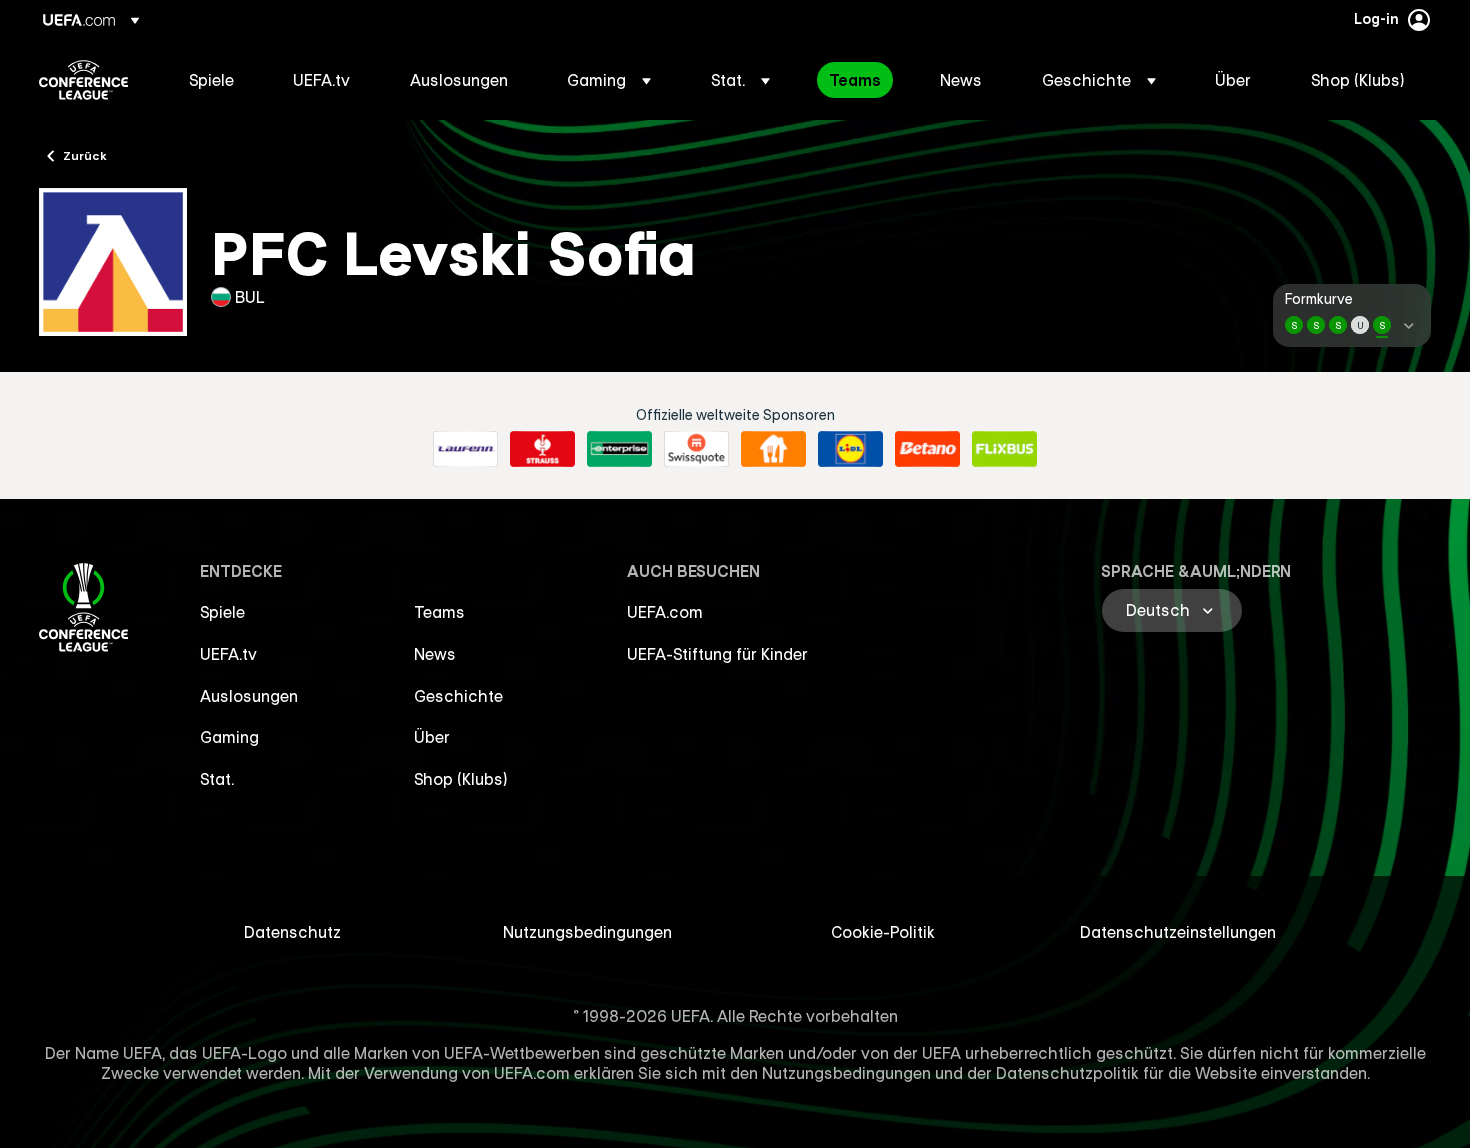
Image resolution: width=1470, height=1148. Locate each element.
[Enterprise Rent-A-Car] (619, 449)
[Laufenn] (465, 449)
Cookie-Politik (883, 932)
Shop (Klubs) (461, 779)
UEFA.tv (228, 654)
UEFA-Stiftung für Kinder (717, 654)
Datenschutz (292, 932)
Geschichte (458, 696)
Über (432, 737)
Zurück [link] (85, 155)
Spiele (222, 612)
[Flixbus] (1004, 449)
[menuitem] (216, 80)
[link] (211, 80)
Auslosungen (249, 696)
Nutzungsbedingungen (587, 932)
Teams (439, 612)
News (435, 654)
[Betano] (927, 449)
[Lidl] (850, 449)
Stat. (217, 779)
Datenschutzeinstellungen (1178, 932)
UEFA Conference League (83, 80)
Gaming (229, 737)
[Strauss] (542, 449)
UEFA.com (665, 612)
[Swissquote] (696, 449)
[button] (609, 80)
